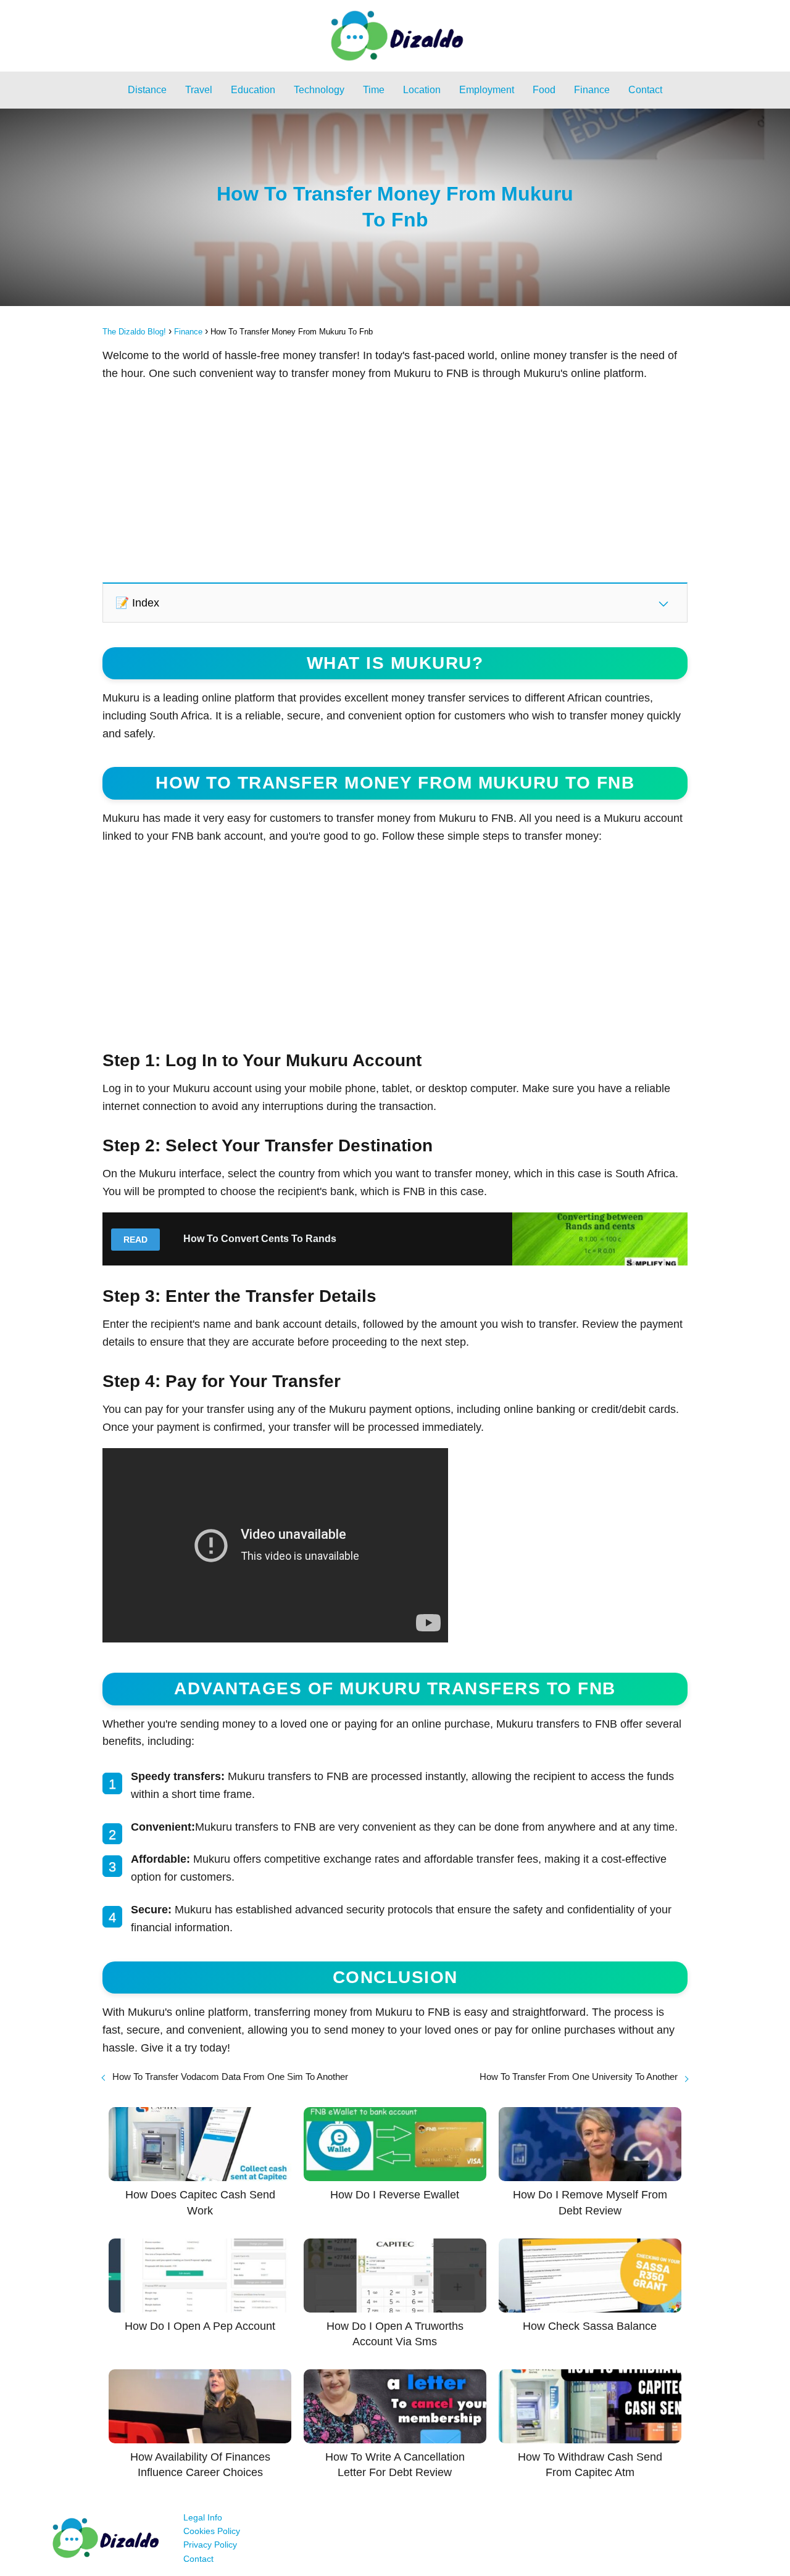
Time (374, 90)
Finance (592, 90)
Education (253, 90)
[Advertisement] (395, 481)
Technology (319, 90)
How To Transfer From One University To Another (579, 2077)
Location (422, 90)
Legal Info (203, 2517)
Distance (147, 90)
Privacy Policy (210, 2545)
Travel (199, 90)
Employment (487, 90)
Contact (645, 90)
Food (544, 90)
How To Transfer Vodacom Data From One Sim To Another (230, 2077)
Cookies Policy (212, 2531)
